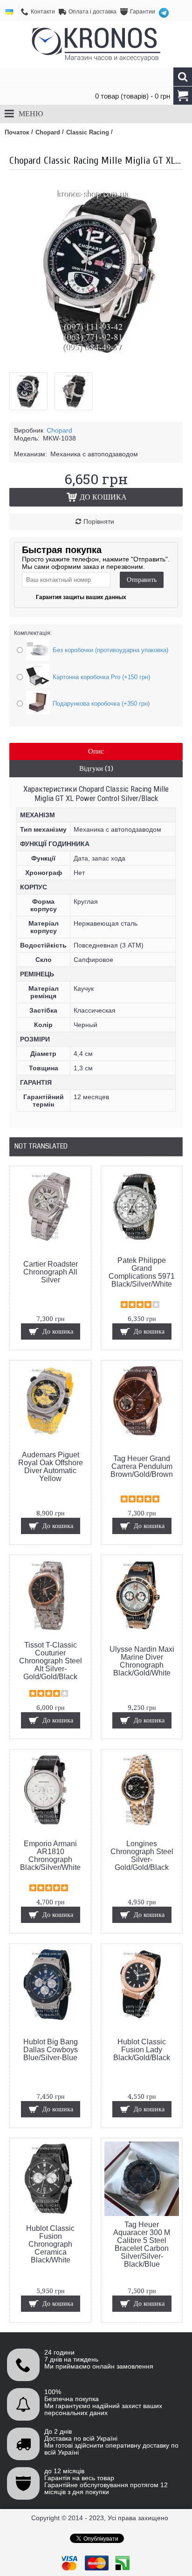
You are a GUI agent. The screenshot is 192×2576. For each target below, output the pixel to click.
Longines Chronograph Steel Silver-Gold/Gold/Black (142, 1855)
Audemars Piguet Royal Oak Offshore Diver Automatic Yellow (51, 1467)
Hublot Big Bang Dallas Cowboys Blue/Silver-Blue (51, 2050)
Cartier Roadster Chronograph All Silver (51, 1272)
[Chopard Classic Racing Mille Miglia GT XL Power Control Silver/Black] (32, 388)
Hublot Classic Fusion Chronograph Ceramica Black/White (50, 2244)
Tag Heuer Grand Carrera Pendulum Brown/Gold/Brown (142, 1466)
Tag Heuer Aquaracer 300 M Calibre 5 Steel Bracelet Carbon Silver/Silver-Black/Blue (142, 2244)
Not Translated (41, 1146)
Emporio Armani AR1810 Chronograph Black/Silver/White (50, 1855)
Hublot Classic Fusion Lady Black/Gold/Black (142, 2050)
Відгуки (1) (96, 768)
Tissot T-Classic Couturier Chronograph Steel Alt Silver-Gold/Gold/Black (51, 1661)
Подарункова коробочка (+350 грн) (101, 704)
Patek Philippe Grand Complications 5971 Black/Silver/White (142, 1272)
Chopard (59, 430)
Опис (96, 751)
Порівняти (99, 521)
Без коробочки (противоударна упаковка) (110, 650)
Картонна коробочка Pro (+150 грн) (101, 677)
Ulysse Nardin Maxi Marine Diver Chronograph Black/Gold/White (142, 1661)
